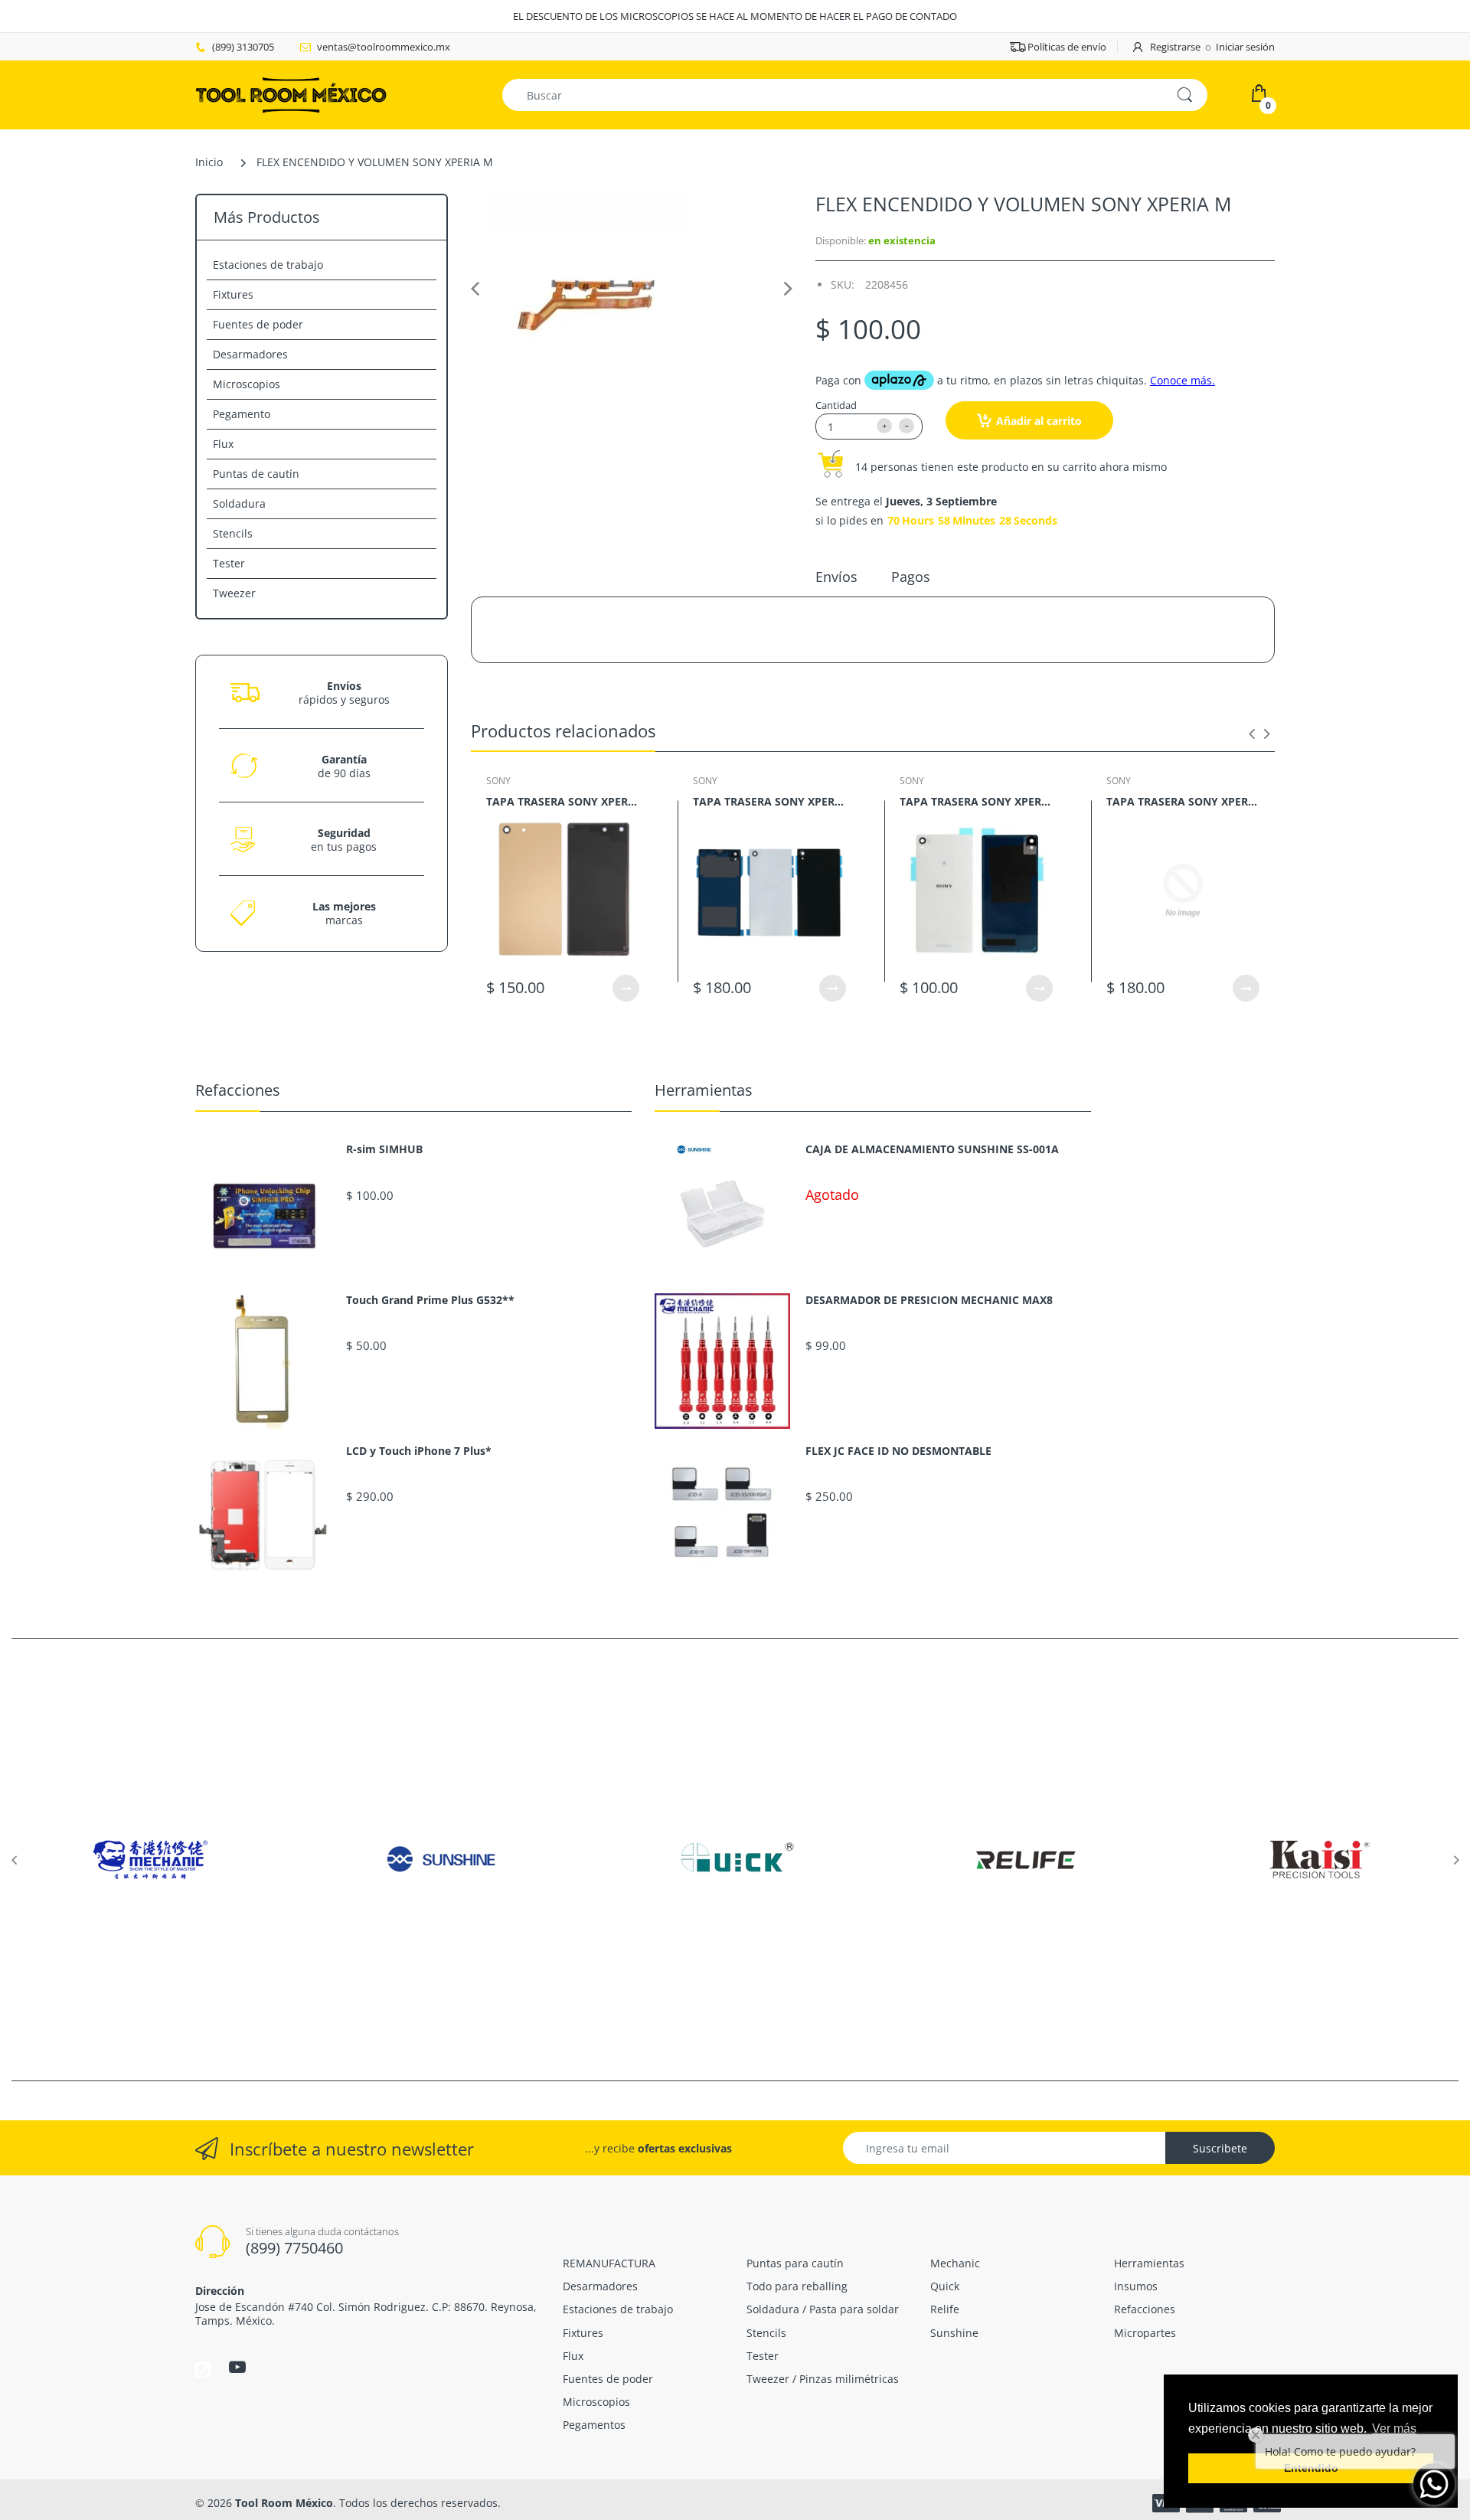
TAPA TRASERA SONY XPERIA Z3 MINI (1183, 801)
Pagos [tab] (911, 577)
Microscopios (247, 384)
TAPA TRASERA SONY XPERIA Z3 (976, 801)
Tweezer (234, 593)
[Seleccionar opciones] (626, 988)
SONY (498, 781)
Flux (223, 444)
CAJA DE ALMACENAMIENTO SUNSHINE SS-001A (932, 1149)
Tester (229, 563)
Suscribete (1220, 2148)
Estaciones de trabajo (268, 265)
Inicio (209, 162)
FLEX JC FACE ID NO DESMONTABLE (898, 1451)
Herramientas (704, 1090)
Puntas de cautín (256, 474)
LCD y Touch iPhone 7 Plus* (419, 1451)
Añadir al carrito (1039, 421)
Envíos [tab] (836, 577)
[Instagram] (203, 2369)
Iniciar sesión (1245, 47)
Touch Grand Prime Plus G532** (430, 1300)
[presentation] (1252, 734)
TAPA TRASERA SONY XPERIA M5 (563, 801)
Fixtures (233, 294)
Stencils (233, 533)
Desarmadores (250, 354)
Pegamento (242, 414)
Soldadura (239, 503)
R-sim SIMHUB (384, 1149)
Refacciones (238, 1090)
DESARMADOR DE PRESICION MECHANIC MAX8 (929, 1300)
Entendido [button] (1311, 2468)
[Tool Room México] (291, 94)
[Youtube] (237, 2367)
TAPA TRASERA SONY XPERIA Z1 (769, 801)
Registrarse (1175, 47)
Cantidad (836, 405)
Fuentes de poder (258, 324)
